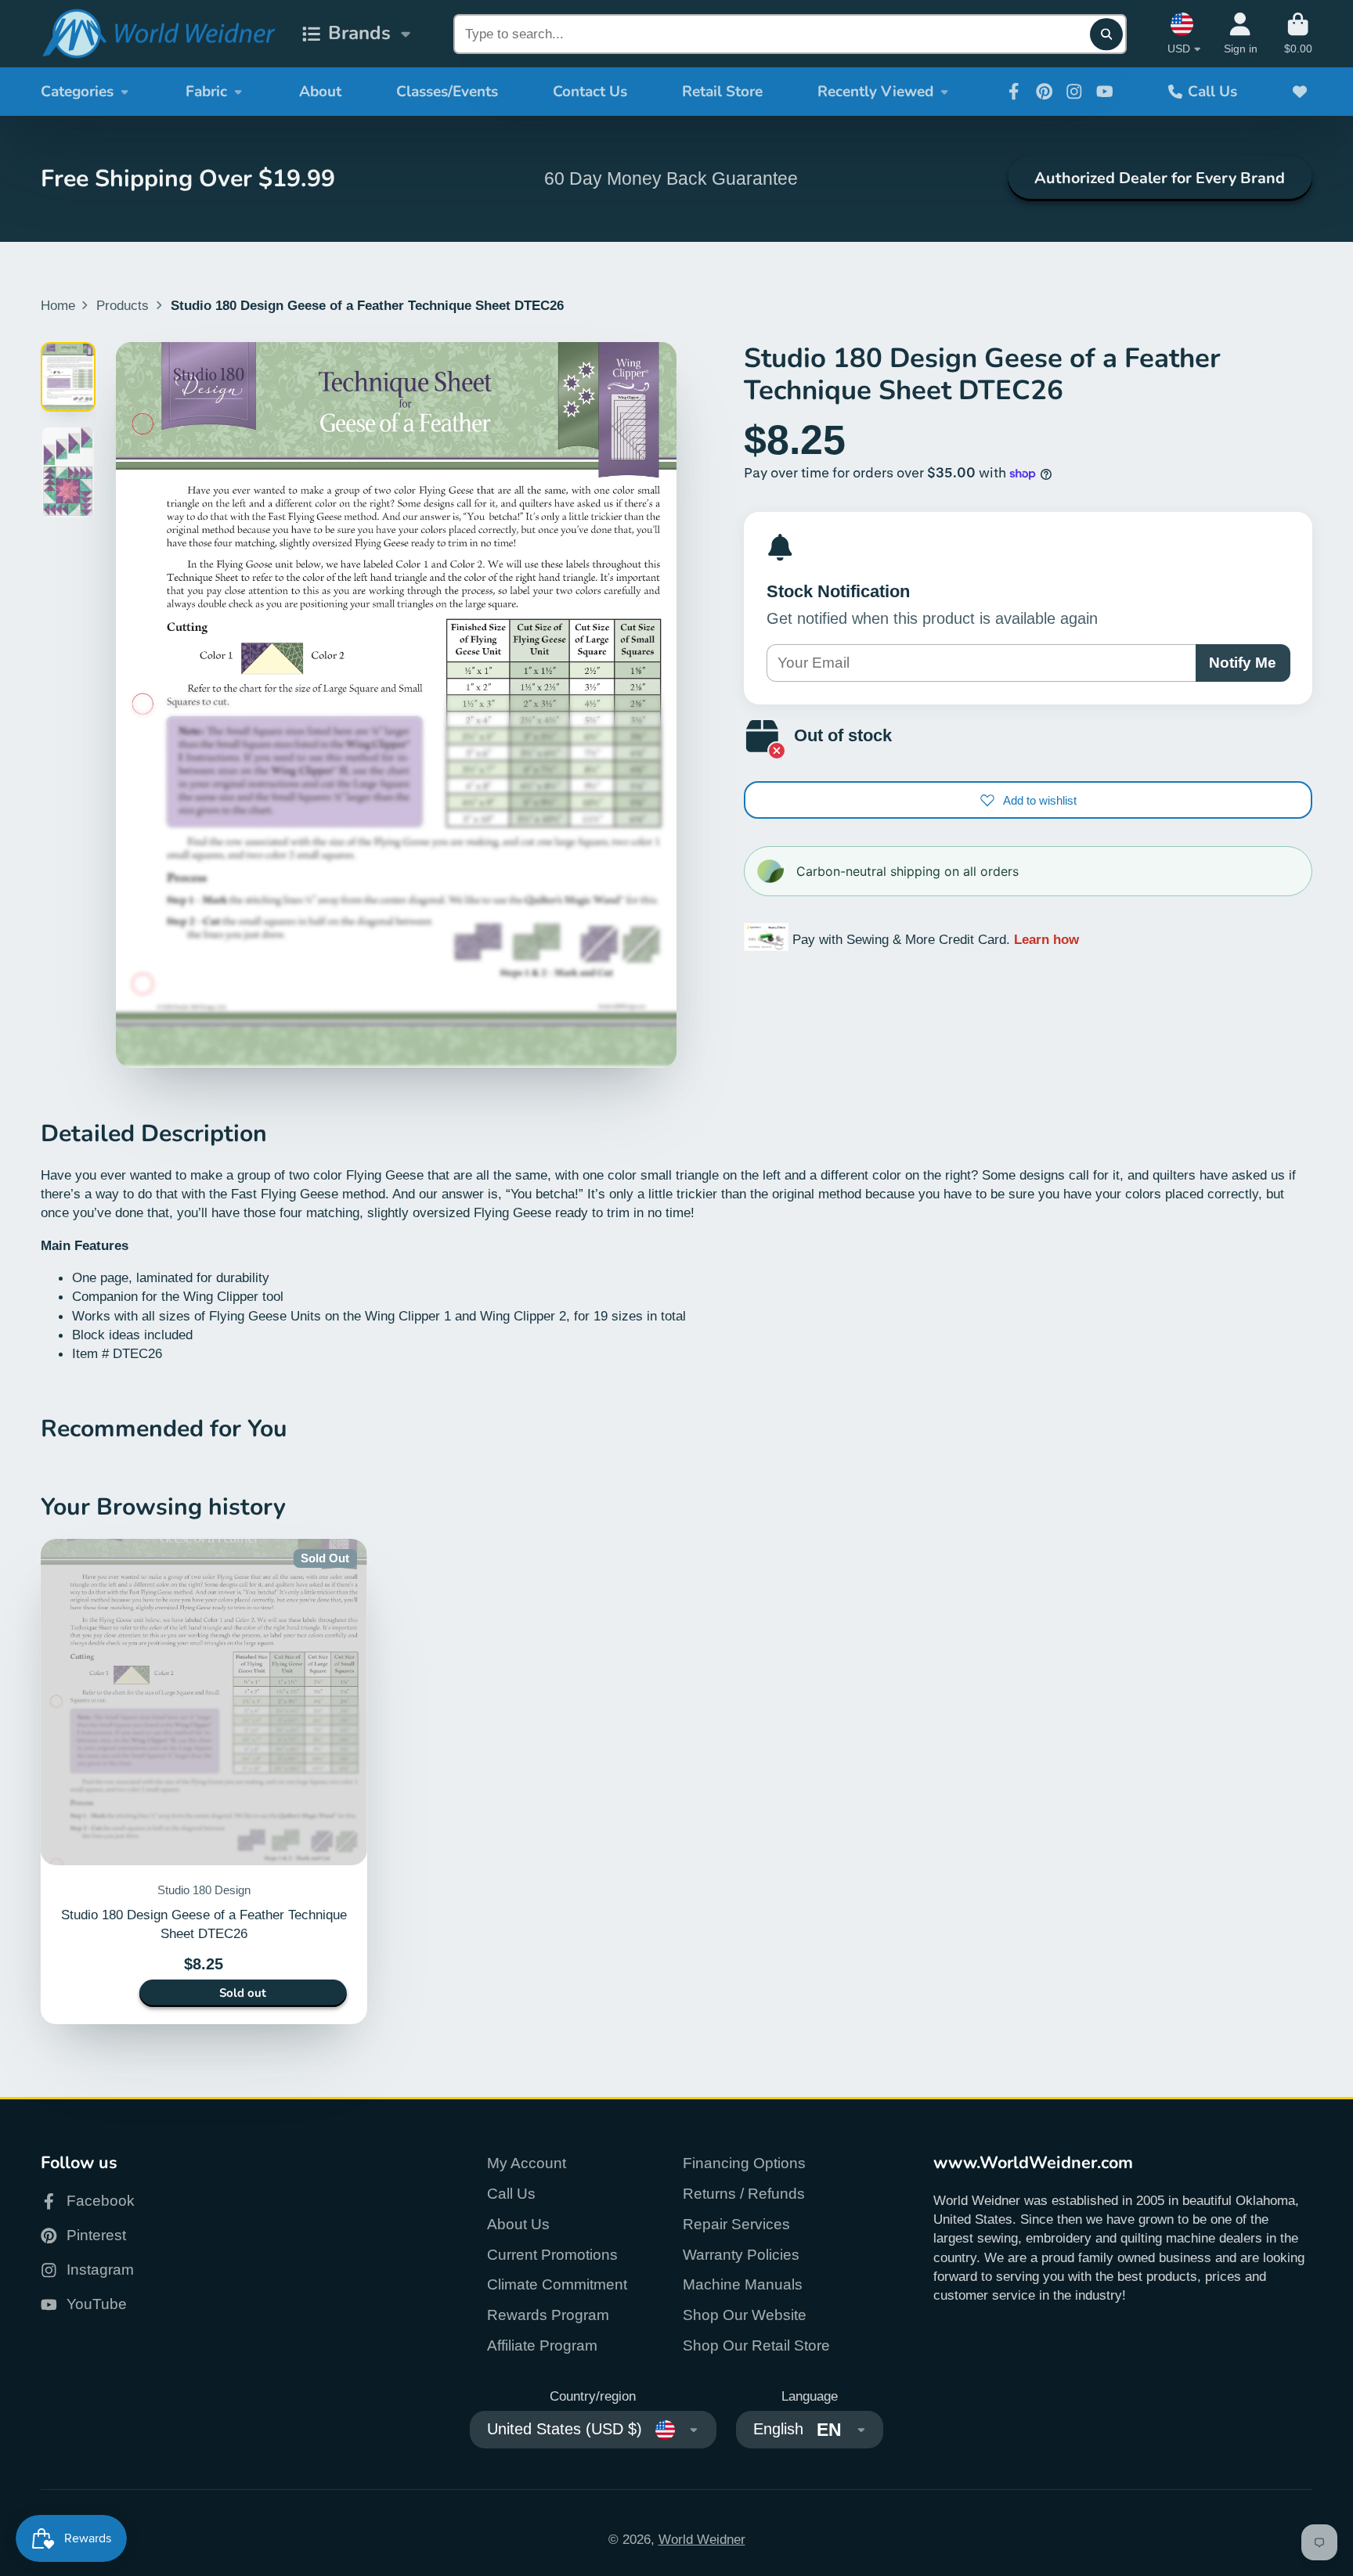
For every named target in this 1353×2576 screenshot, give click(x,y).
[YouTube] (1105, 92)
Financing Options (744, 2163)
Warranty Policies (741, 2255)
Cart (1298, 34)
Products (123, 305)
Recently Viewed (875, 92)
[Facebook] (1014, 92)
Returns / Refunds (744, 2194)
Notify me (1243, 663)
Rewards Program (548, 2315)
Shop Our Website (745, 2315)
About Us (518, 2224)
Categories (77, 92)
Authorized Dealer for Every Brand (1160, 178)
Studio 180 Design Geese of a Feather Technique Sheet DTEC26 (204, 1782)
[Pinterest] (1045, 92)
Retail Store (722, 92)
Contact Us (590, 92)
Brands (359, 33)
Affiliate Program (542, 2345)
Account (1241, 34)
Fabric (206, 92)
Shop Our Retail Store (756, 2345)
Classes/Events (447, 92)
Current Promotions (552, 2255)
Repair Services (736, 2224)
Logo (158, 34)
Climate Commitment (557, 2284)
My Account (527, 2163)
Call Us (1212, 92)
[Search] (1106, 34)
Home (58, 305)
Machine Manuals (743, 2284)
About (320, 92)
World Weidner (702, 2539)
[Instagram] (1074, 92)
